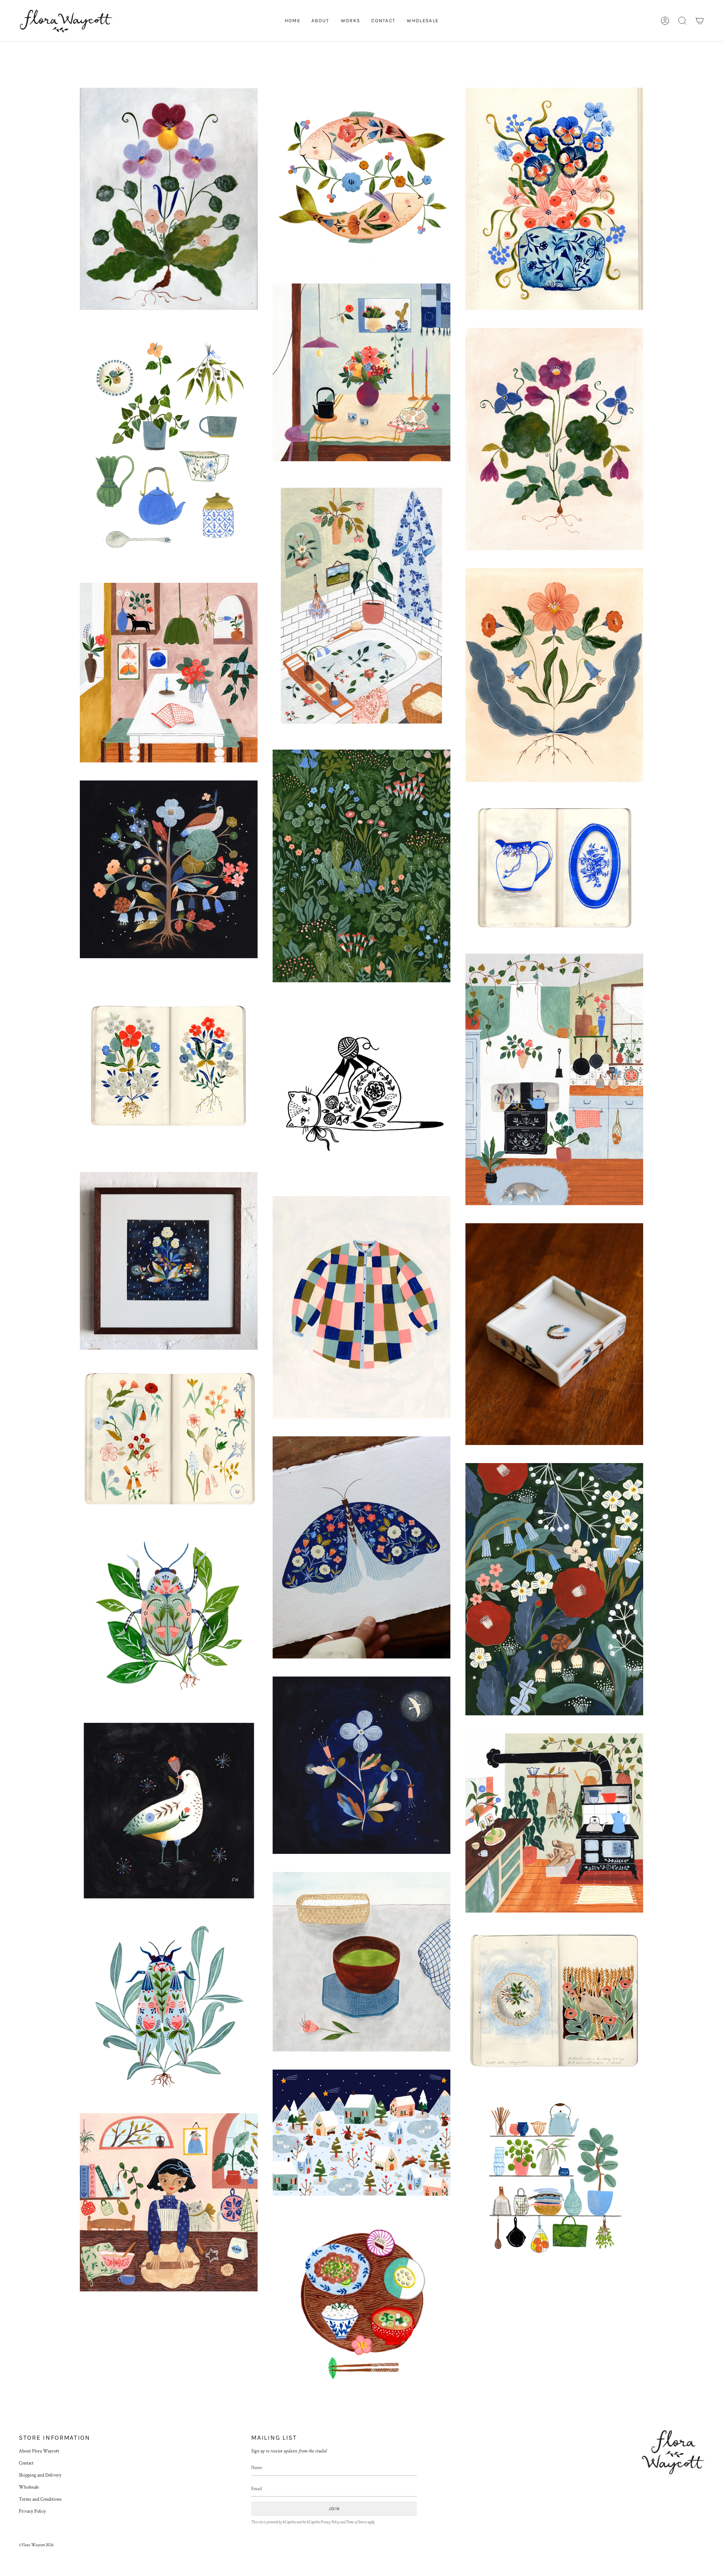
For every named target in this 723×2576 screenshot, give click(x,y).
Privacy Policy (32, 2511)
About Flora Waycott (39, 2451)
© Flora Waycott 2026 (36, 2545)
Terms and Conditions (40, 2499)
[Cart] (700, 21)
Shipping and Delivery (40, 2475)
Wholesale (29, 2487)
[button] (682, 21)
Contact (26, 2463)
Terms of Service (356, 2522)
